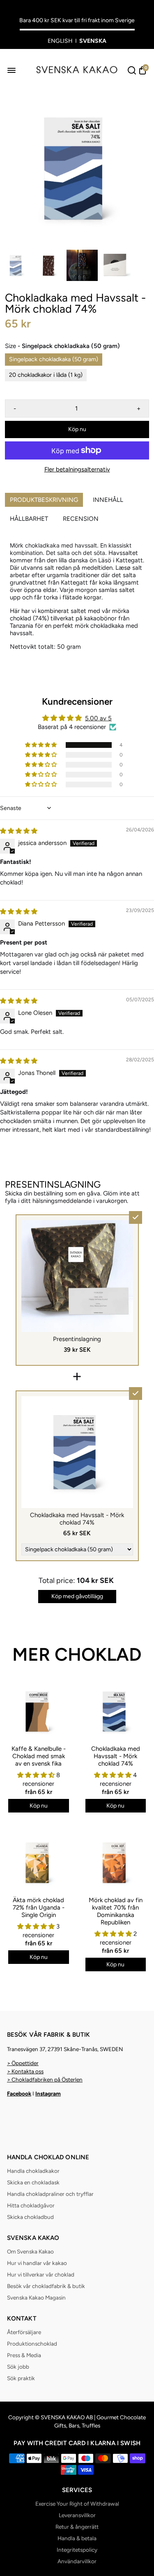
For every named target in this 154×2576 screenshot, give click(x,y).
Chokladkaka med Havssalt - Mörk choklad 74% (116, 1756)
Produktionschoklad (32, 2344)
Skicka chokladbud (30, 2217)
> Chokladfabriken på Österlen (45, 2079)
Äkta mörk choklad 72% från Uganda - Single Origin (39, 1908)
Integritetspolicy (77, 2550)
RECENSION (81, 519)
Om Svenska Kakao (30, 2251)
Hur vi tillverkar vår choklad (41, 2274)
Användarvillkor (77, 2561)
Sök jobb (18, 2367)
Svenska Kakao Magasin (36, 2298)
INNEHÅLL (108, 500)
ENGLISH (60, 41)
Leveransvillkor (77, 2515)
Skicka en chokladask (33, 2182)
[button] (41, 745)
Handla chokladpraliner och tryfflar (50, 2194)
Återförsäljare (24, 2332)
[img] (19, 831)
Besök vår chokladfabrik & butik (46, 2286)
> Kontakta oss (25, 2071)
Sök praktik (21, 2378)
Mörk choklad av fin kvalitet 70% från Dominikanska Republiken (116, 1911)
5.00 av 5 (98, 718)
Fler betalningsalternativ (77, 469)
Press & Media (24, 2355)
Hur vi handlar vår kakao (37, 2263)
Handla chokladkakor (33, 2171)
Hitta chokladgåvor (31, 2205)
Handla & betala (77, 2538)
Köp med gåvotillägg (77, 1596)
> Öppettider (23, 2063)
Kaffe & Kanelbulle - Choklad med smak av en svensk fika (39, 1756)
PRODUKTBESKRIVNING (44, 500)
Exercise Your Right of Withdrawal (77, 2504)
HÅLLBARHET (29, 519)
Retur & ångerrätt (77, 2527)
